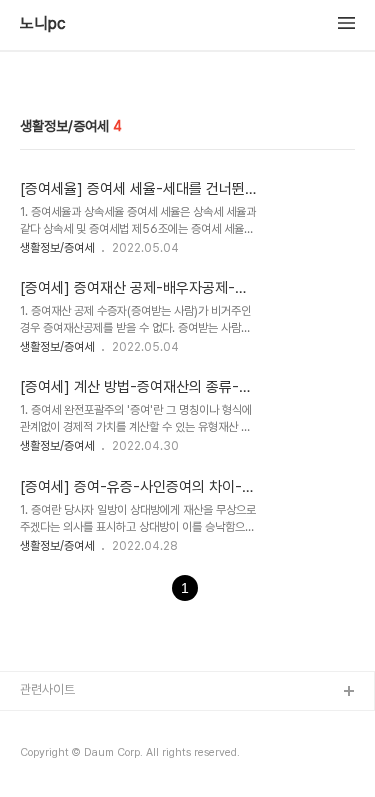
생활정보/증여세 (57, 248)
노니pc (43, 24)
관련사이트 (47, 689)
